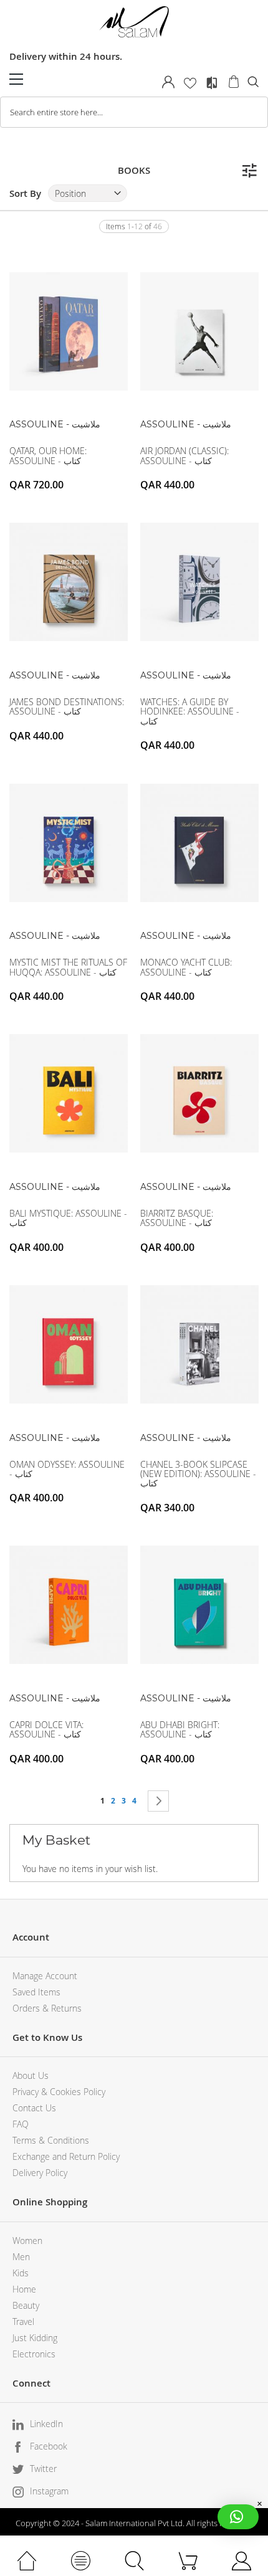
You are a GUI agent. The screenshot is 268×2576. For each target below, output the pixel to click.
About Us (31, 2075)
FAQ (21, 2124)
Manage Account (45, 1976)
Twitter (43, 2469)
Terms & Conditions (51, 2140)
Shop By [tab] (249, 171)
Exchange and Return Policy (66, 2156)
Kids (21, 2273)
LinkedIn (46, 2424)
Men (21, 2257)
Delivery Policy (40, 2173)
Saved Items (36, 1992)
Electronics (34, 2354)
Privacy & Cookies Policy (59, 2092)
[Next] (158, 1801)
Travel (23, 2322)
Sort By (25, 193)
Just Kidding (35, 2338)
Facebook (49, 2446)
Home (24, 2289)
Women (27, 2241)
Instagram (49, 2491)
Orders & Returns (47, 2008)
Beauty (26, 2305)
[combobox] (134, 112)
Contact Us (34, 2108)
